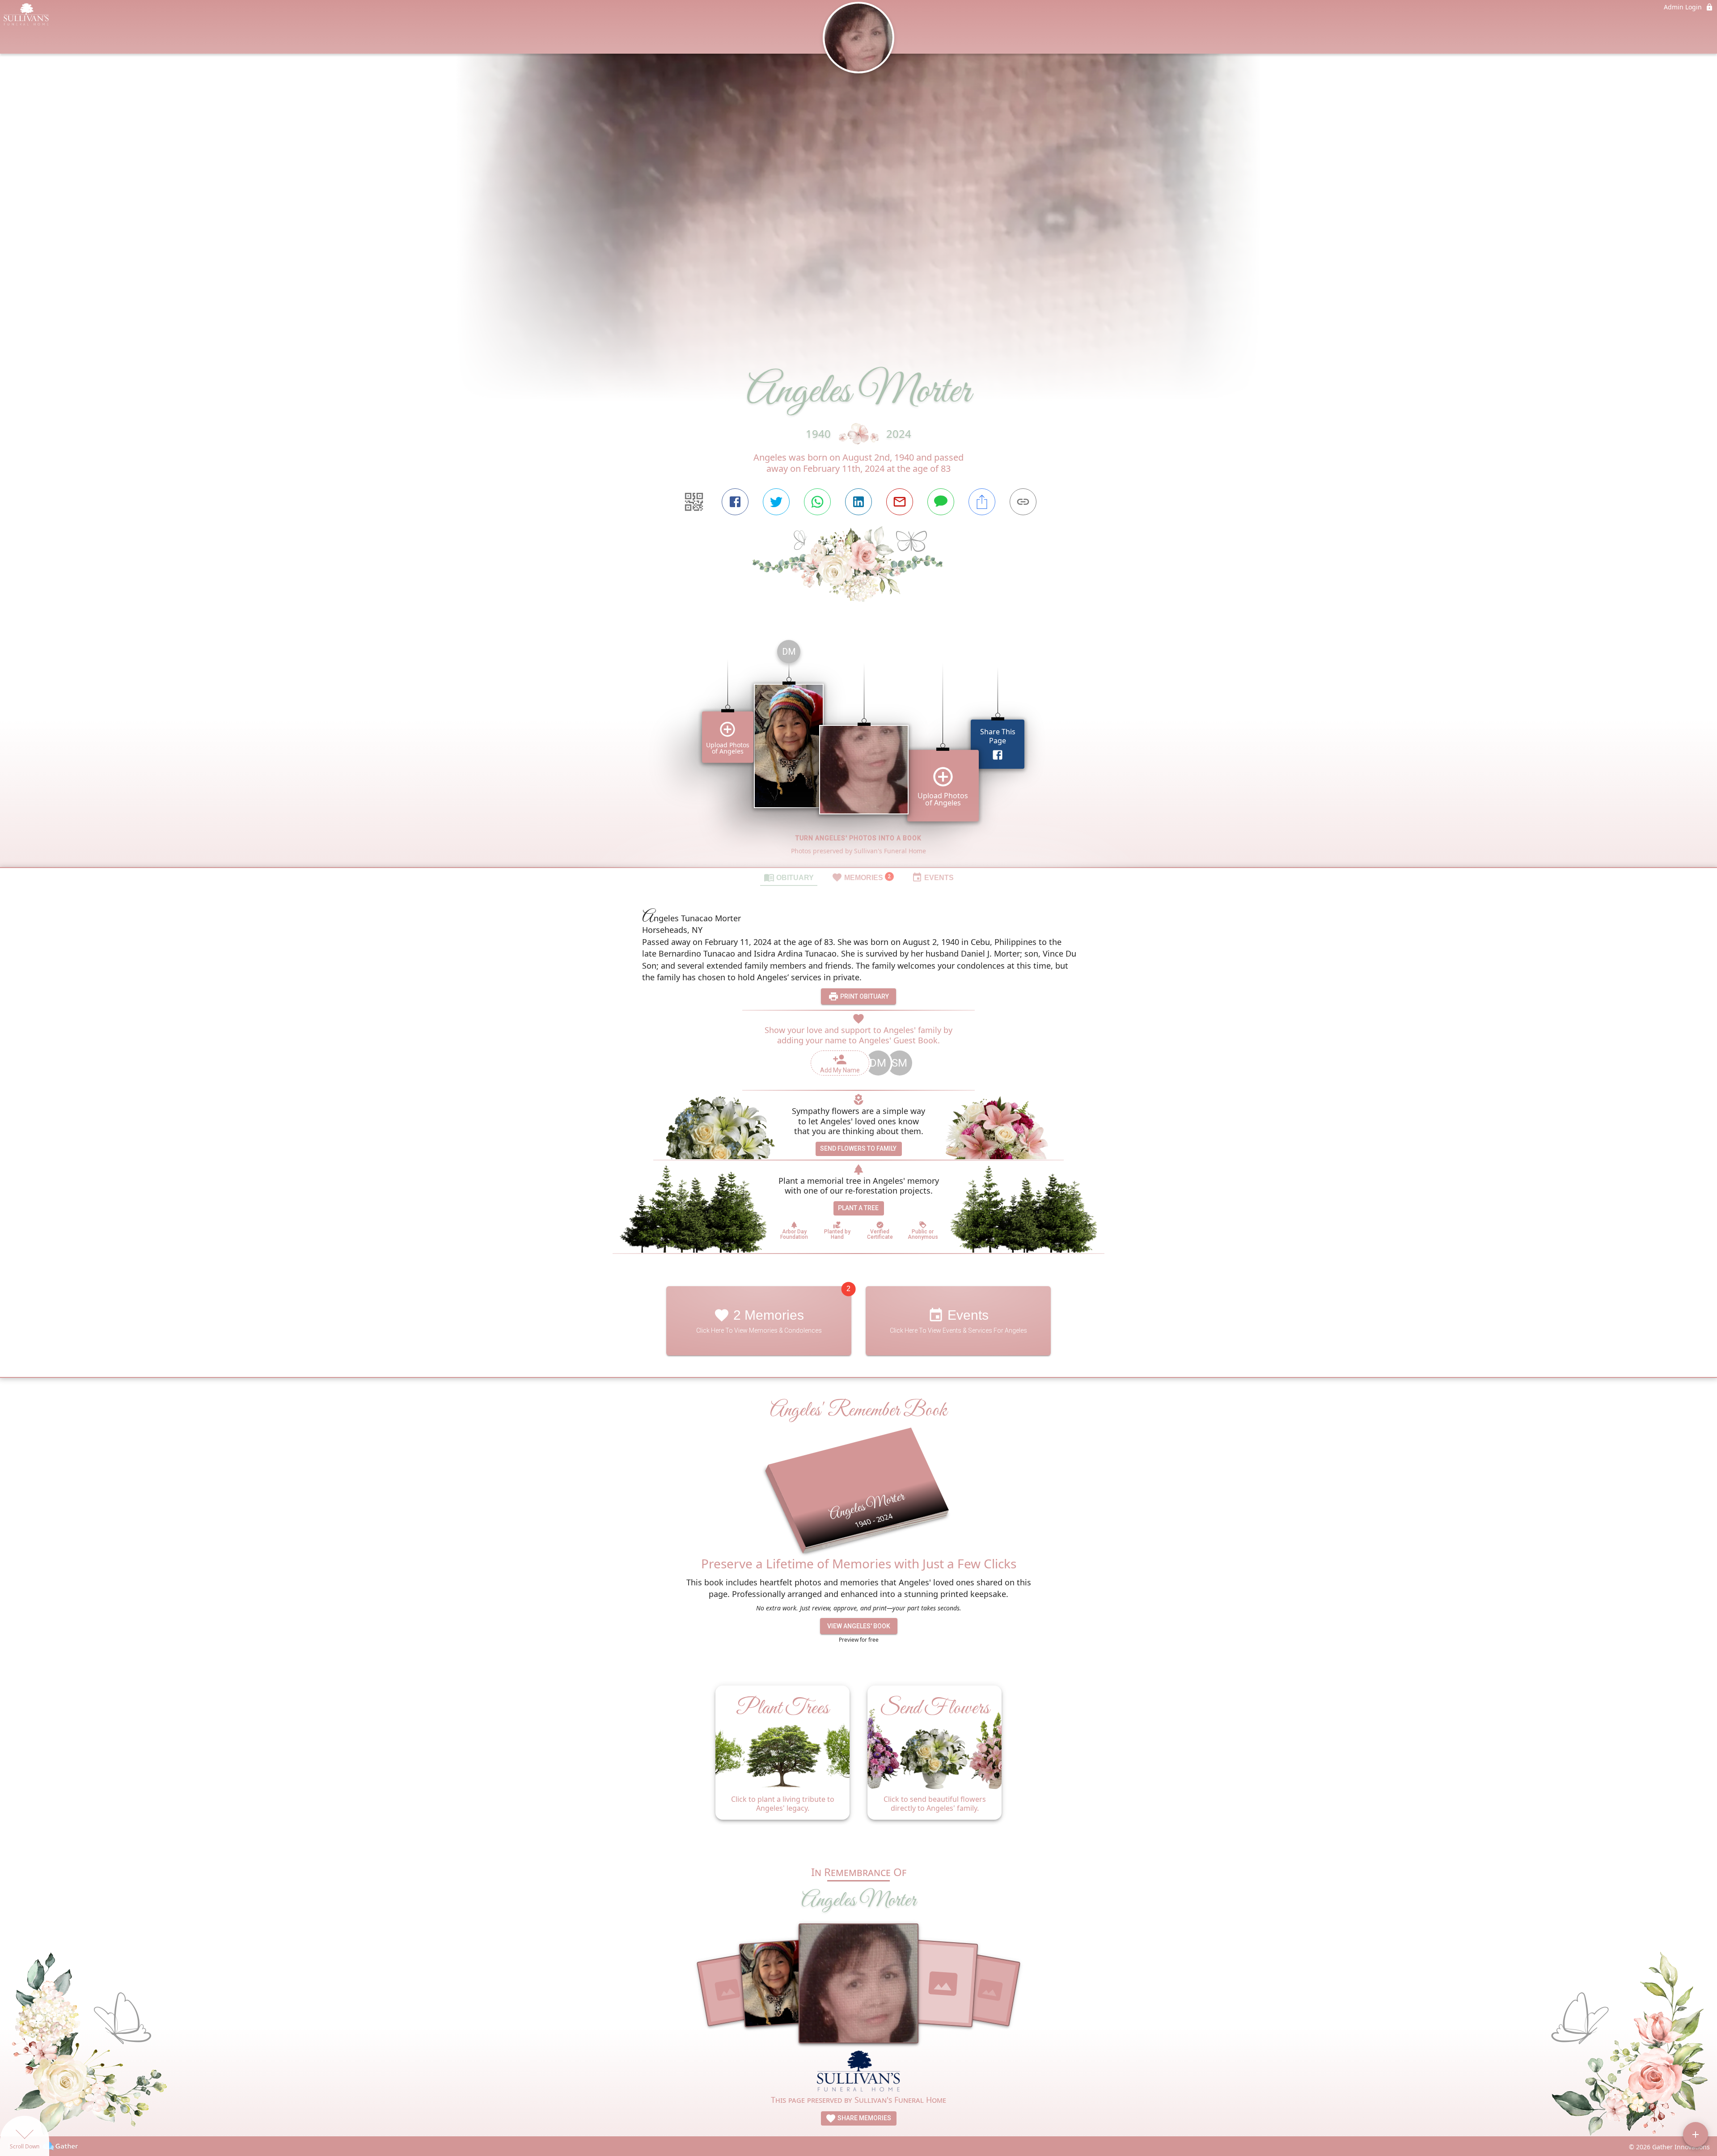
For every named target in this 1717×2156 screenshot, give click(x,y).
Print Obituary (864, 996)
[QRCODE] (694, 502)
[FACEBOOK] (735, 502)
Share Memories (864, 2118)
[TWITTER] (776, 502)
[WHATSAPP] (817, 502)
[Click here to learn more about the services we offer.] (859, 2072)
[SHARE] (982, 502)
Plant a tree (858, 1208)
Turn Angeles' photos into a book (858, 838)
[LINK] (1023, 502)
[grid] (858, 750)
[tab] (789, 877)
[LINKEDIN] (858, 502)
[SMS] (941, 502)
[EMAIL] (900, 502)
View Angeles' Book (859, 1626)
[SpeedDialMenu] (1696, 2135)
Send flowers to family (858, 1148)
